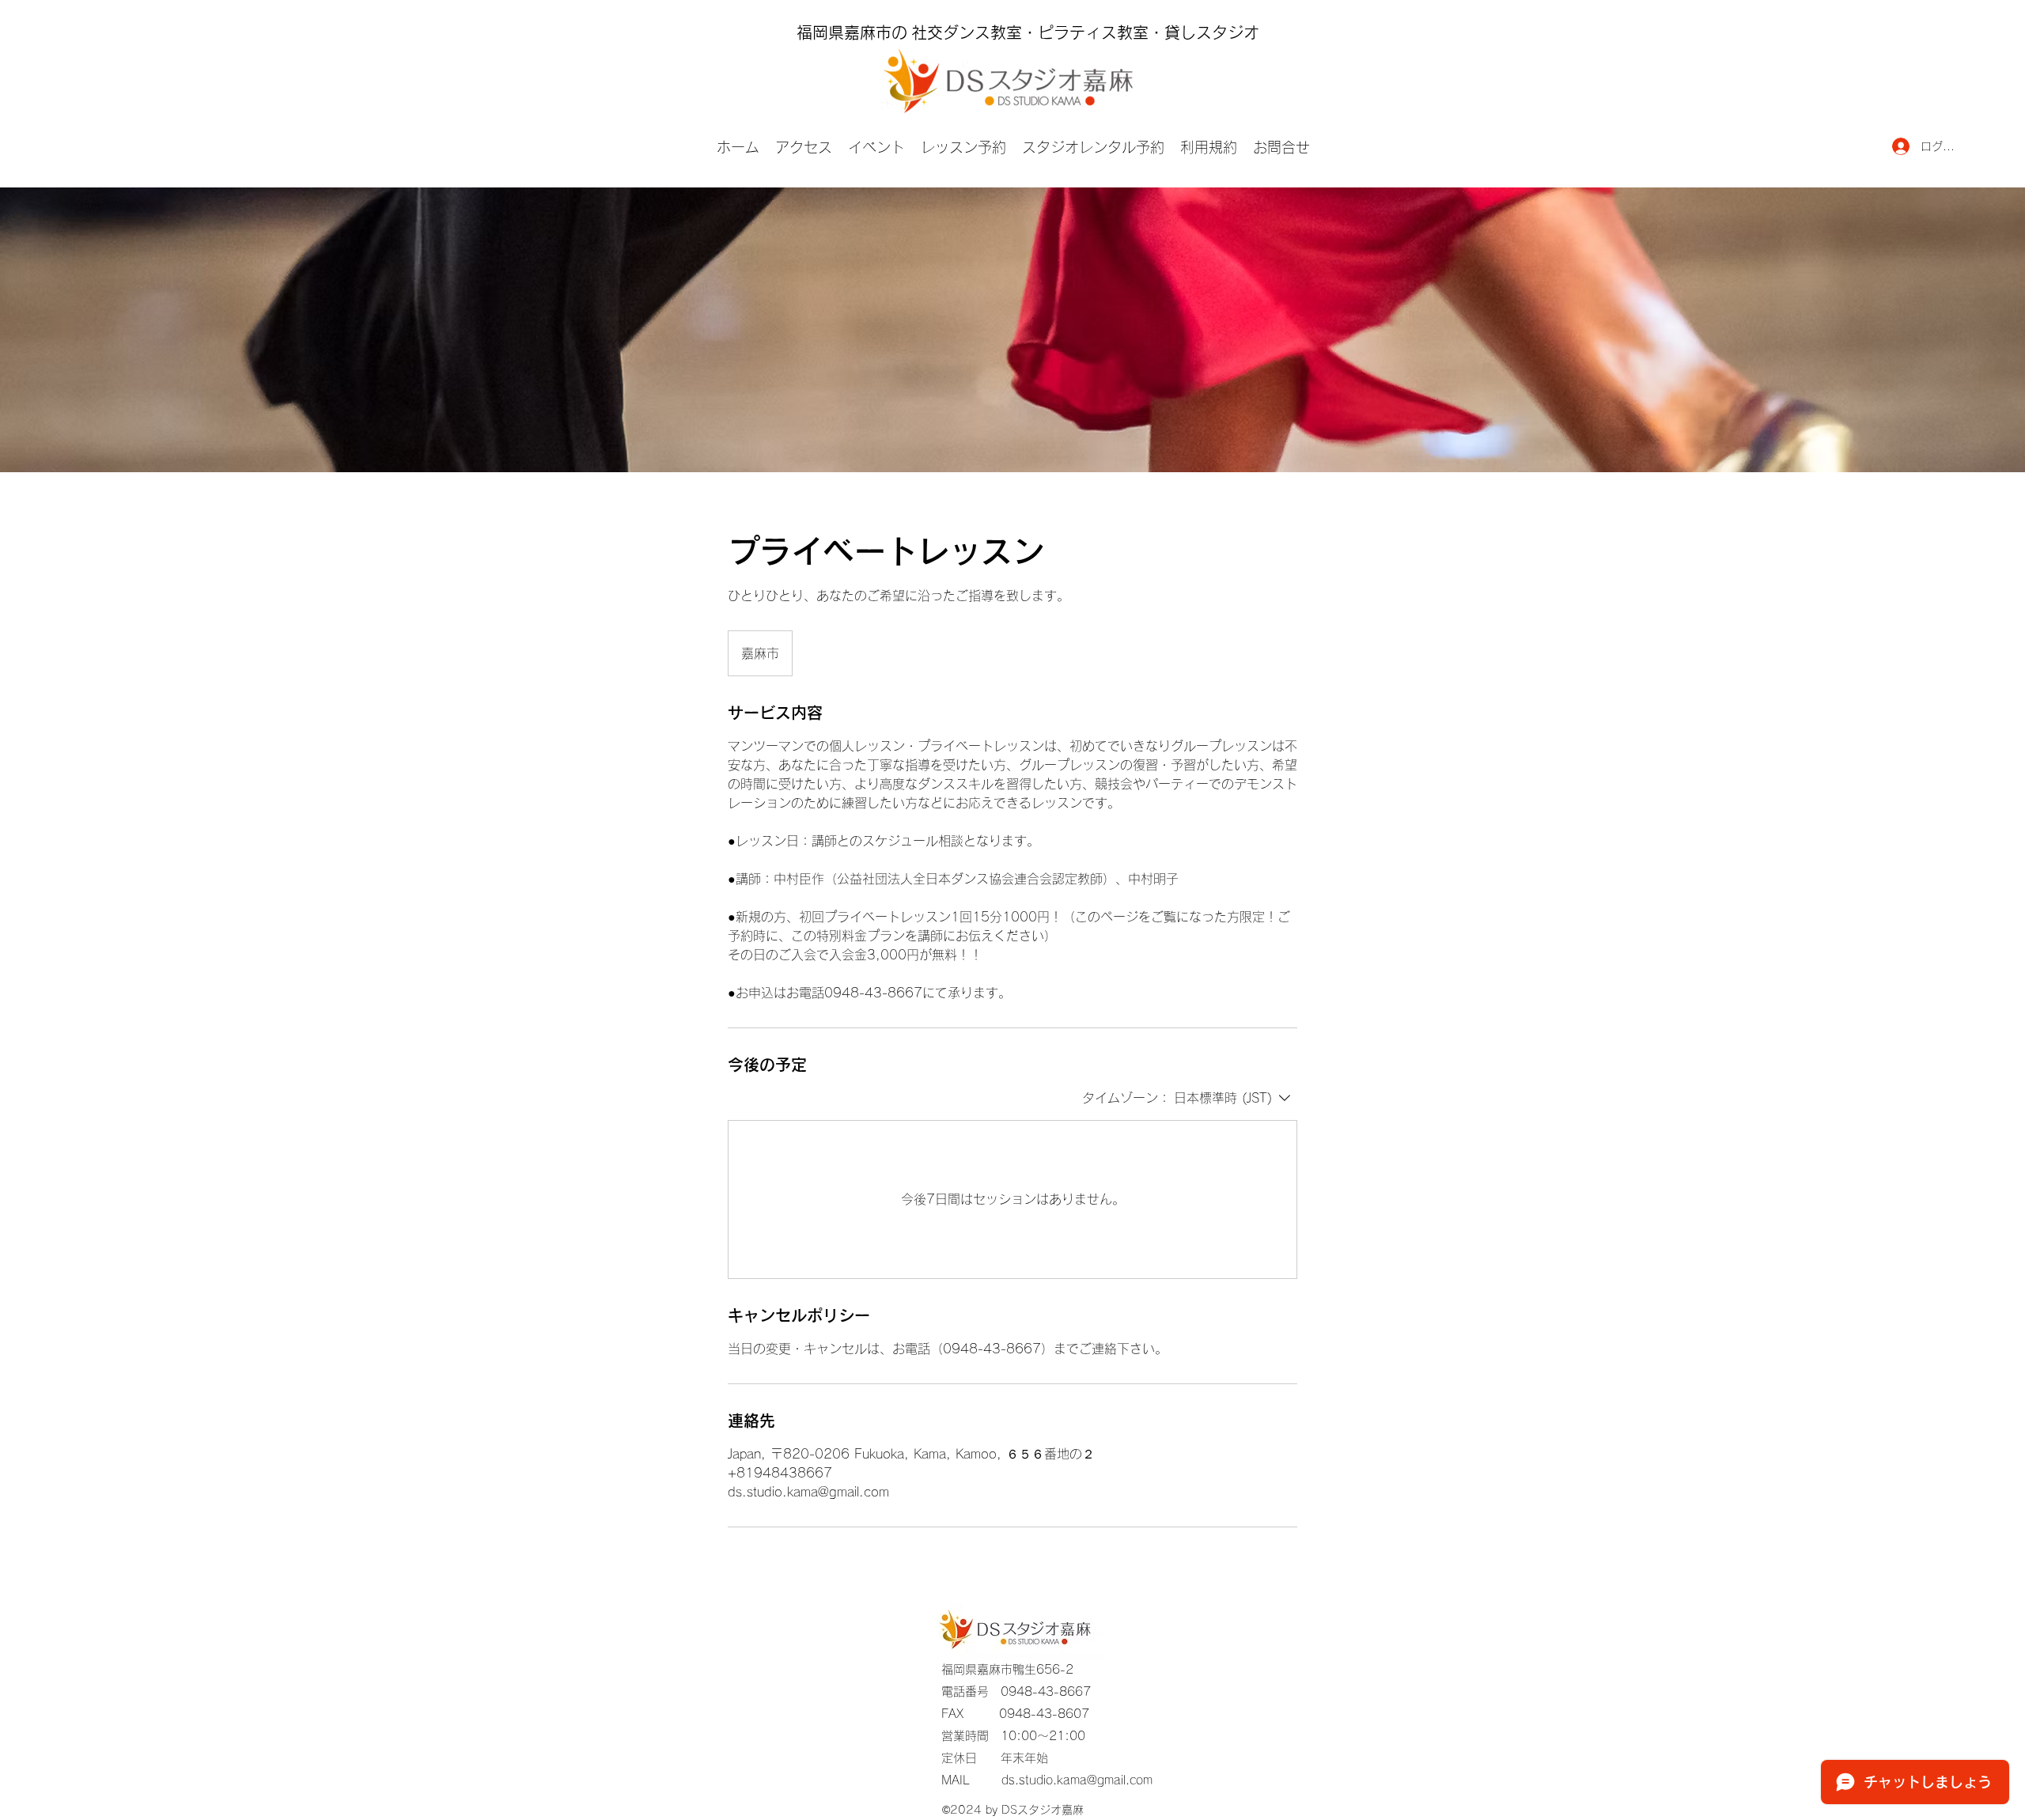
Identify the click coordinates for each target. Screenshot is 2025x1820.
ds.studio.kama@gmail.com (1077, 1780)
